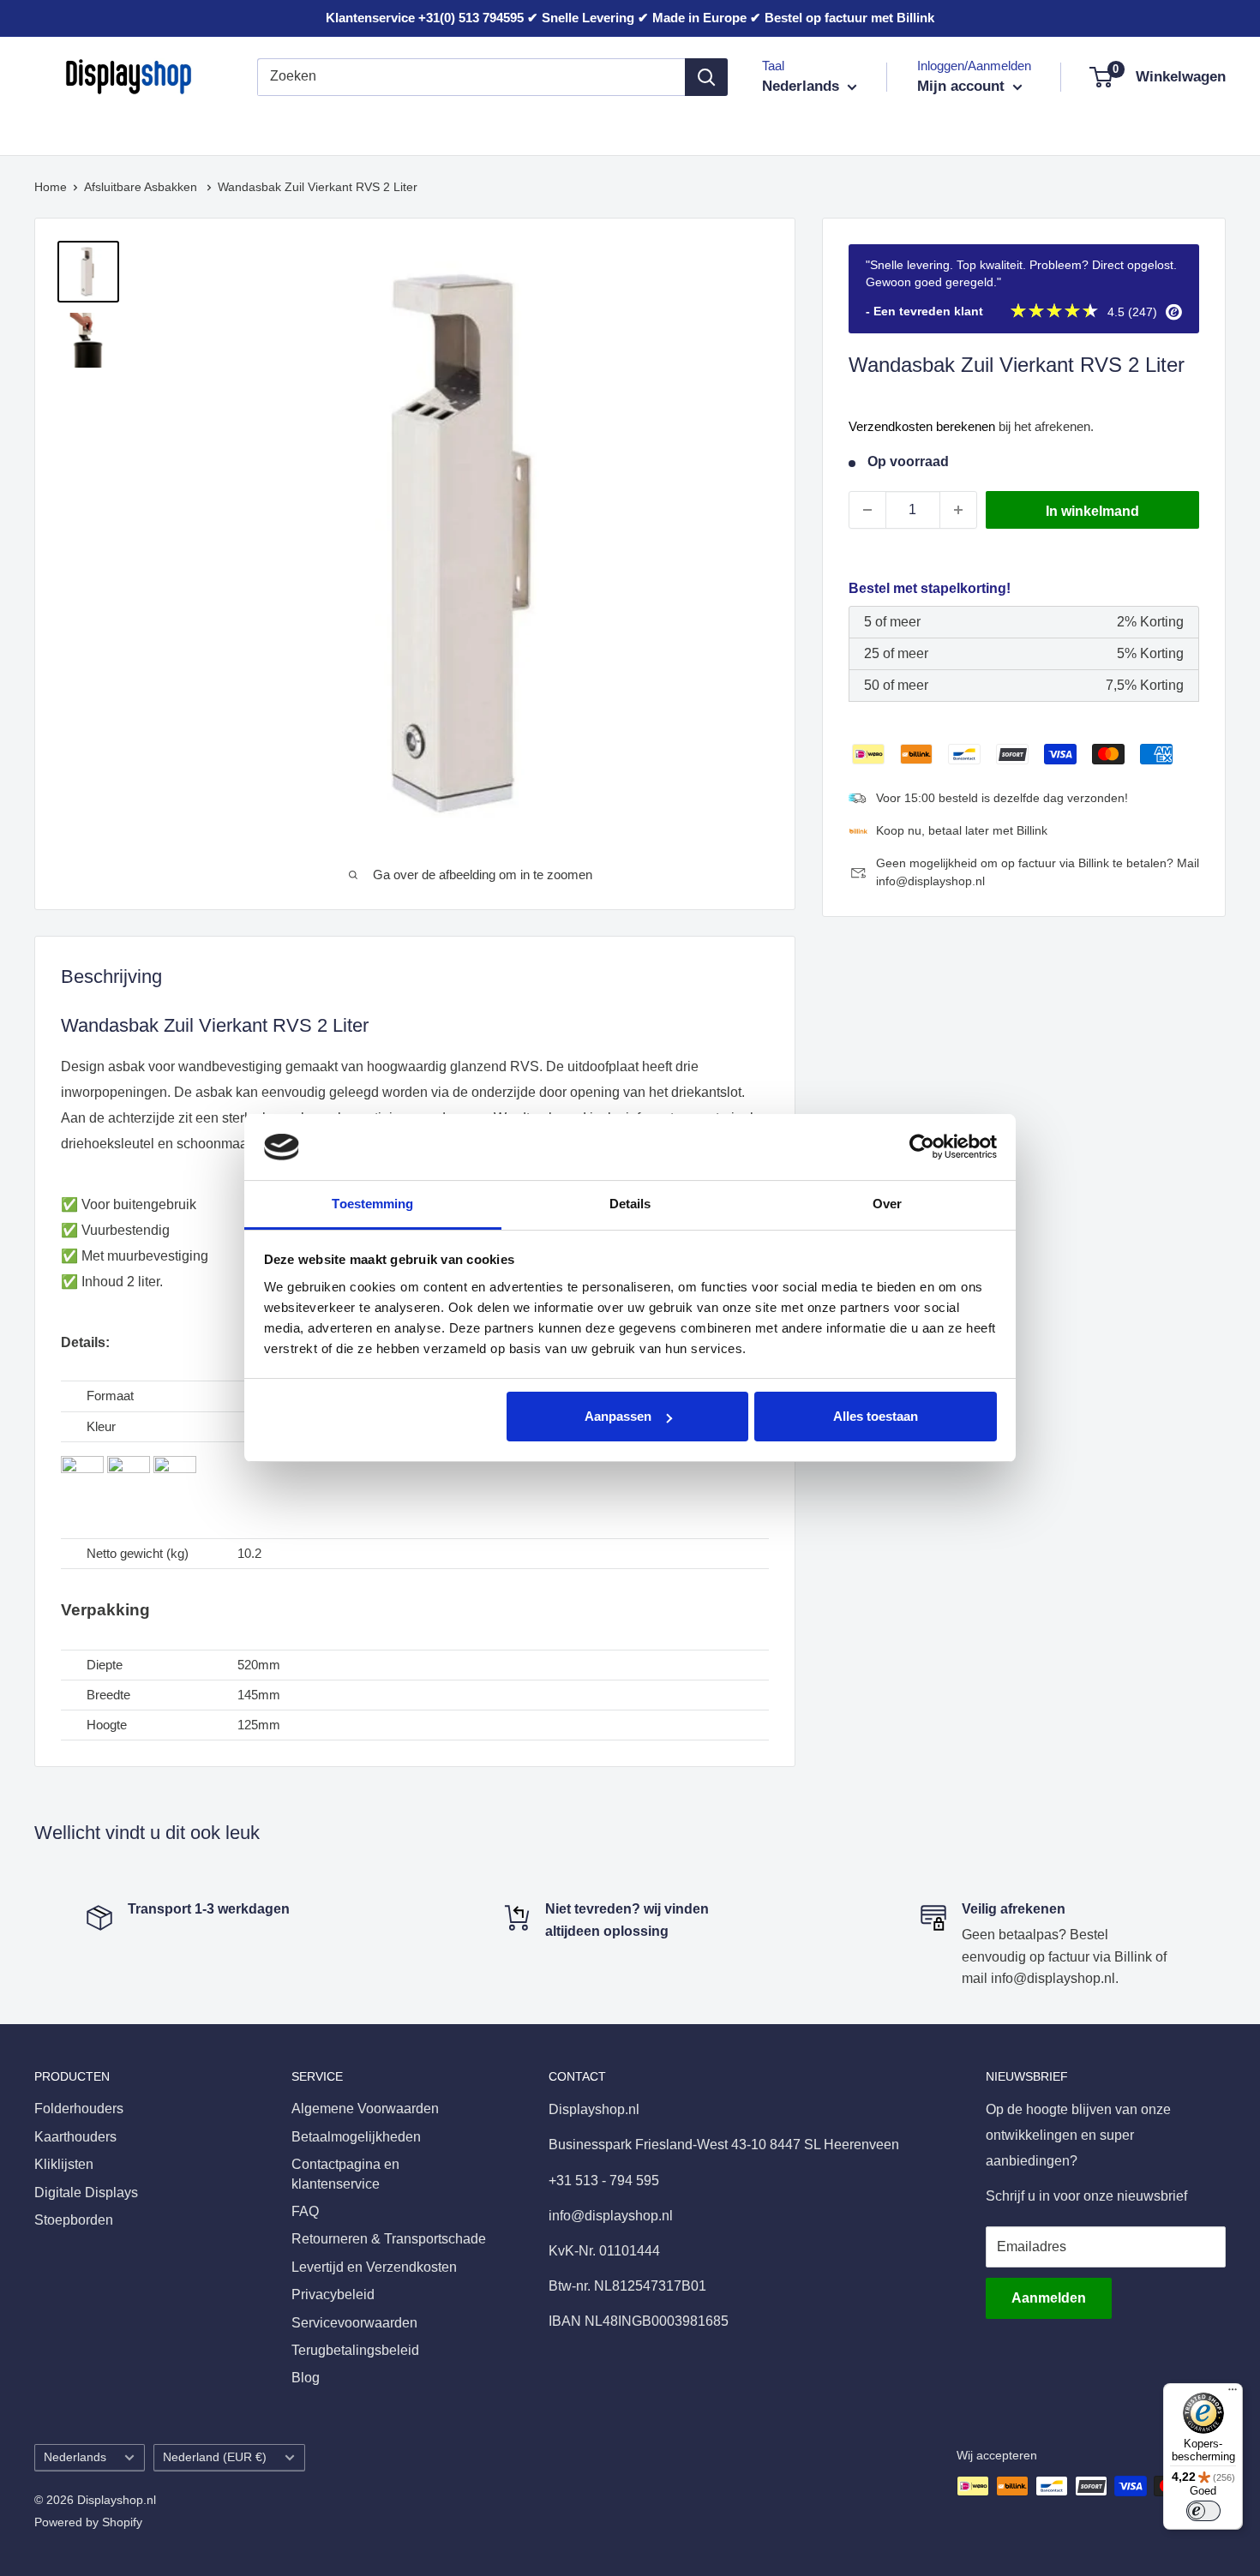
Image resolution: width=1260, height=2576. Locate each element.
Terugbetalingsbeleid (355, 2350)
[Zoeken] (706, 77)
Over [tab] (887, 1204)
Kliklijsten (295, 127)
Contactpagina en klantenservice (345, 2174)
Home (51, 187)
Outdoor (700, 127)
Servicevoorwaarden (354, 2323)
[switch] (1203, 2511)
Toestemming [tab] (372, 1204)
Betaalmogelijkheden (356, 2137)
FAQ (305, 2211)
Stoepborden (606, 127)
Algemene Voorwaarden (365, 2109)
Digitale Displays (485, 127)
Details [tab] (630, 1204)
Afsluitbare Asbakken (142, 187)
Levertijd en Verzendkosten (374, 2267)
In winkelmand (1092, 511)
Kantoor (379, 127)
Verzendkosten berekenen (922, 426)
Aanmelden (1049, 2298)
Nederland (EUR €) (215, 2457)
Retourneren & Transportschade (389, 2239)
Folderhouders (79, 127)
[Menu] (1233, 2393)
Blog (306, 2378)
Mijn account (963, 86)
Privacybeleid (333, 2294)
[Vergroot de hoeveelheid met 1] (958, 510)
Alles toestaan (876, 1416)
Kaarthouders (195, 127)
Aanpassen (618, 1416)
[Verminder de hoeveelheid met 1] (867, 510)
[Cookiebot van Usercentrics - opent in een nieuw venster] (922, 1147)
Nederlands (75, 2457)
